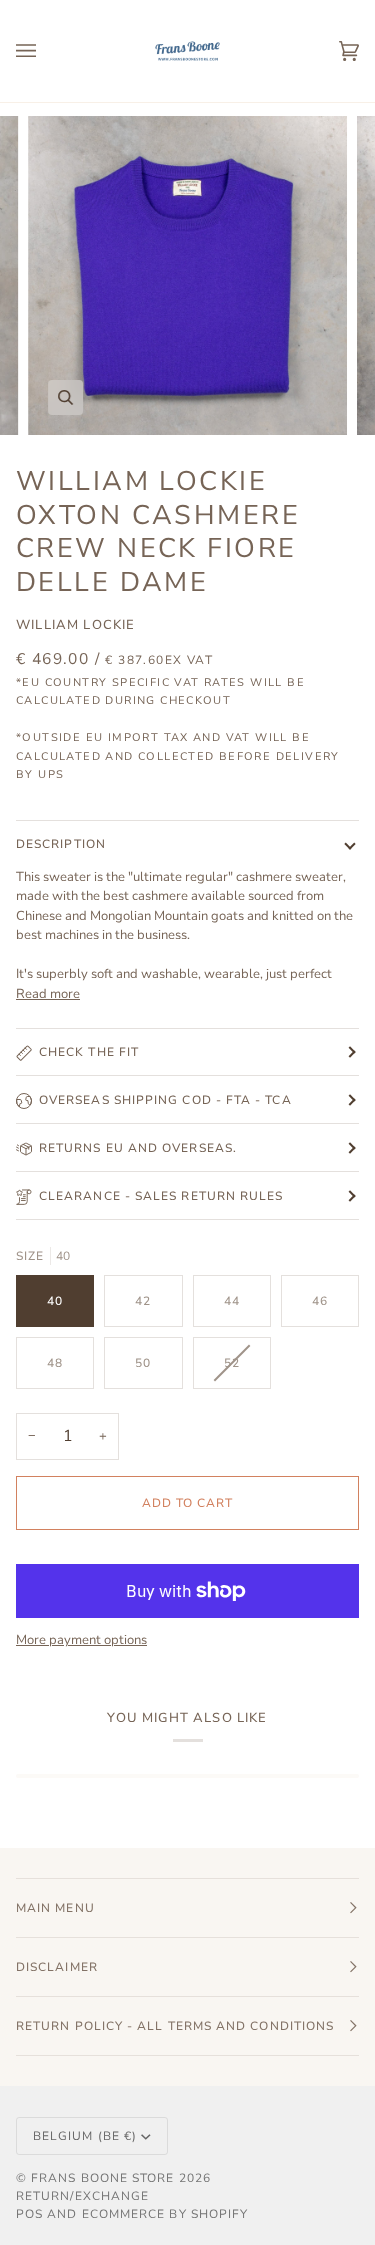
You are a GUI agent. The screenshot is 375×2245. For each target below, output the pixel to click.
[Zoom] (65, 397)
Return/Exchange (82, 2196)
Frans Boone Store (102, 2178)
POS (29, 2214)
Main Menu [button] (55, 1908)
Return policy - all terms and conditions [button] (175, 2026)
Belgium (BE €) (85, 2136)
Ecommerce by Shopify (165, 2214)
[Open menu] (46, 51)
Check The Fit (89, 1052)
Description (61, 844)
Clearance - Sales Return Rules (161, 1196)
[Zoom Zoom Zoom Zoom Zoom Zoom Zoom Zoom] (187, 275)
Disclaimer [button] (57, 1967)
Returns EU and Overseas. (138, 1148)
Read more (48, 994)
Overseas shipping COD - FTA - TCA (165, 1100)
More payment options (81, 1640)
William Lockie (75, 625)
